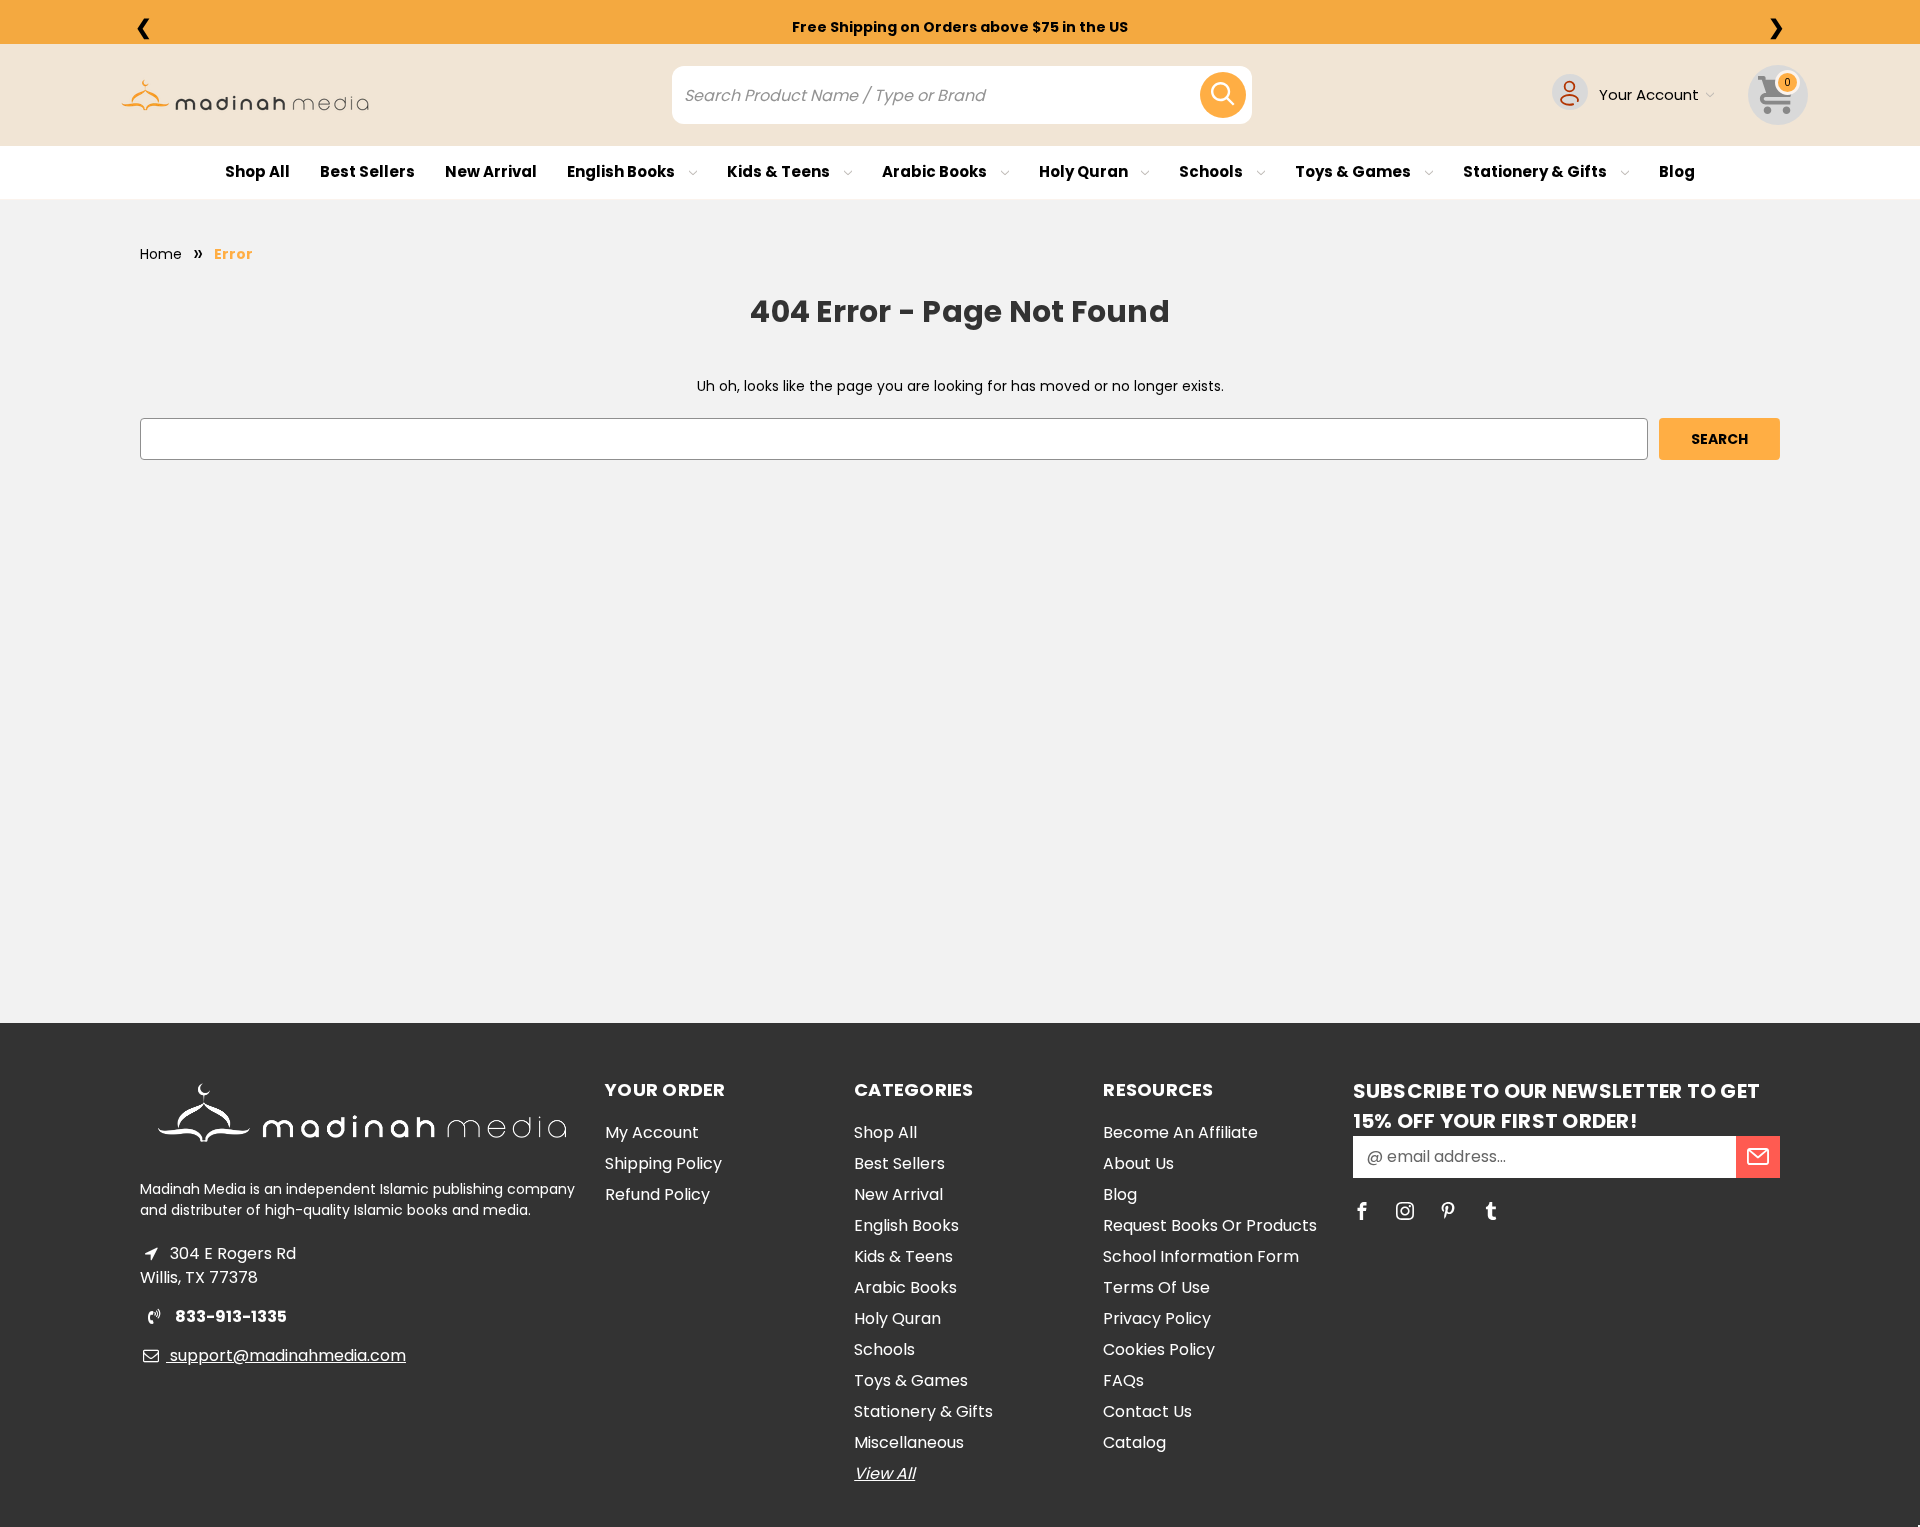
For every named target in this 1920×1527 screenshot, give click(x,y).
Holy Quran (1085, 171)
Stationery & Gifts (1536, 171)
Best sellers (367, 171)
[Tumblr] (1491, 1211)
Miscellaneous (909, 1442)
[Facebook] (1362, 1211)
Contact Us (1147, 1411)
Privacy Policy (1157, 1318)
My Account (652, 1132)
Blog (1677, 171)
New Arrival (491, 171)
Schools (1212, 171)
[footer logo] (362, 1113)
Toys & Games (1354, 171)
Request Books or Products (1210, 1225)
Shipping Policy (663, 1163)
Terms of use (1156, 1287)
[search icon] (1223, 95)
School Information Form (1201, 1256)
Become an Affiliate (1180, 1132)
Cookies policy (1159, 1349)
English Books (622, 171)
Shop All (257, 171)
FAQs (1123, 1380)
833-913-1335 (229, 1316)
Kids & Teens (780, 171)
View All (884, 1473)
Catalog (1134, 1442)
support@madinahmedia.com (286, 1355)
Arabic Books (936, 171)
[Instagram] (1405, 1211)
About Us (1138, 1163)
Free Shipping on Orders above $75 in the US (960, 27)
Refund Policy (657, 1194)
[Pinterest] (1448, 1211)
